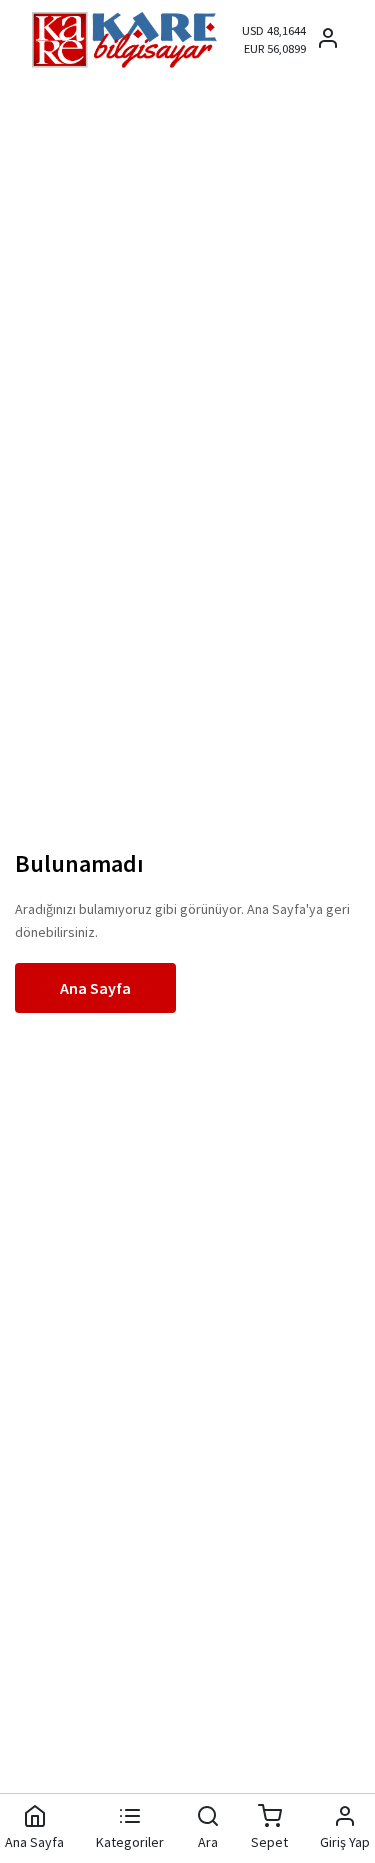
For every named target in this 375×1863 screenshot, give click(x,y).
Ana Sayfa (95, 988)
